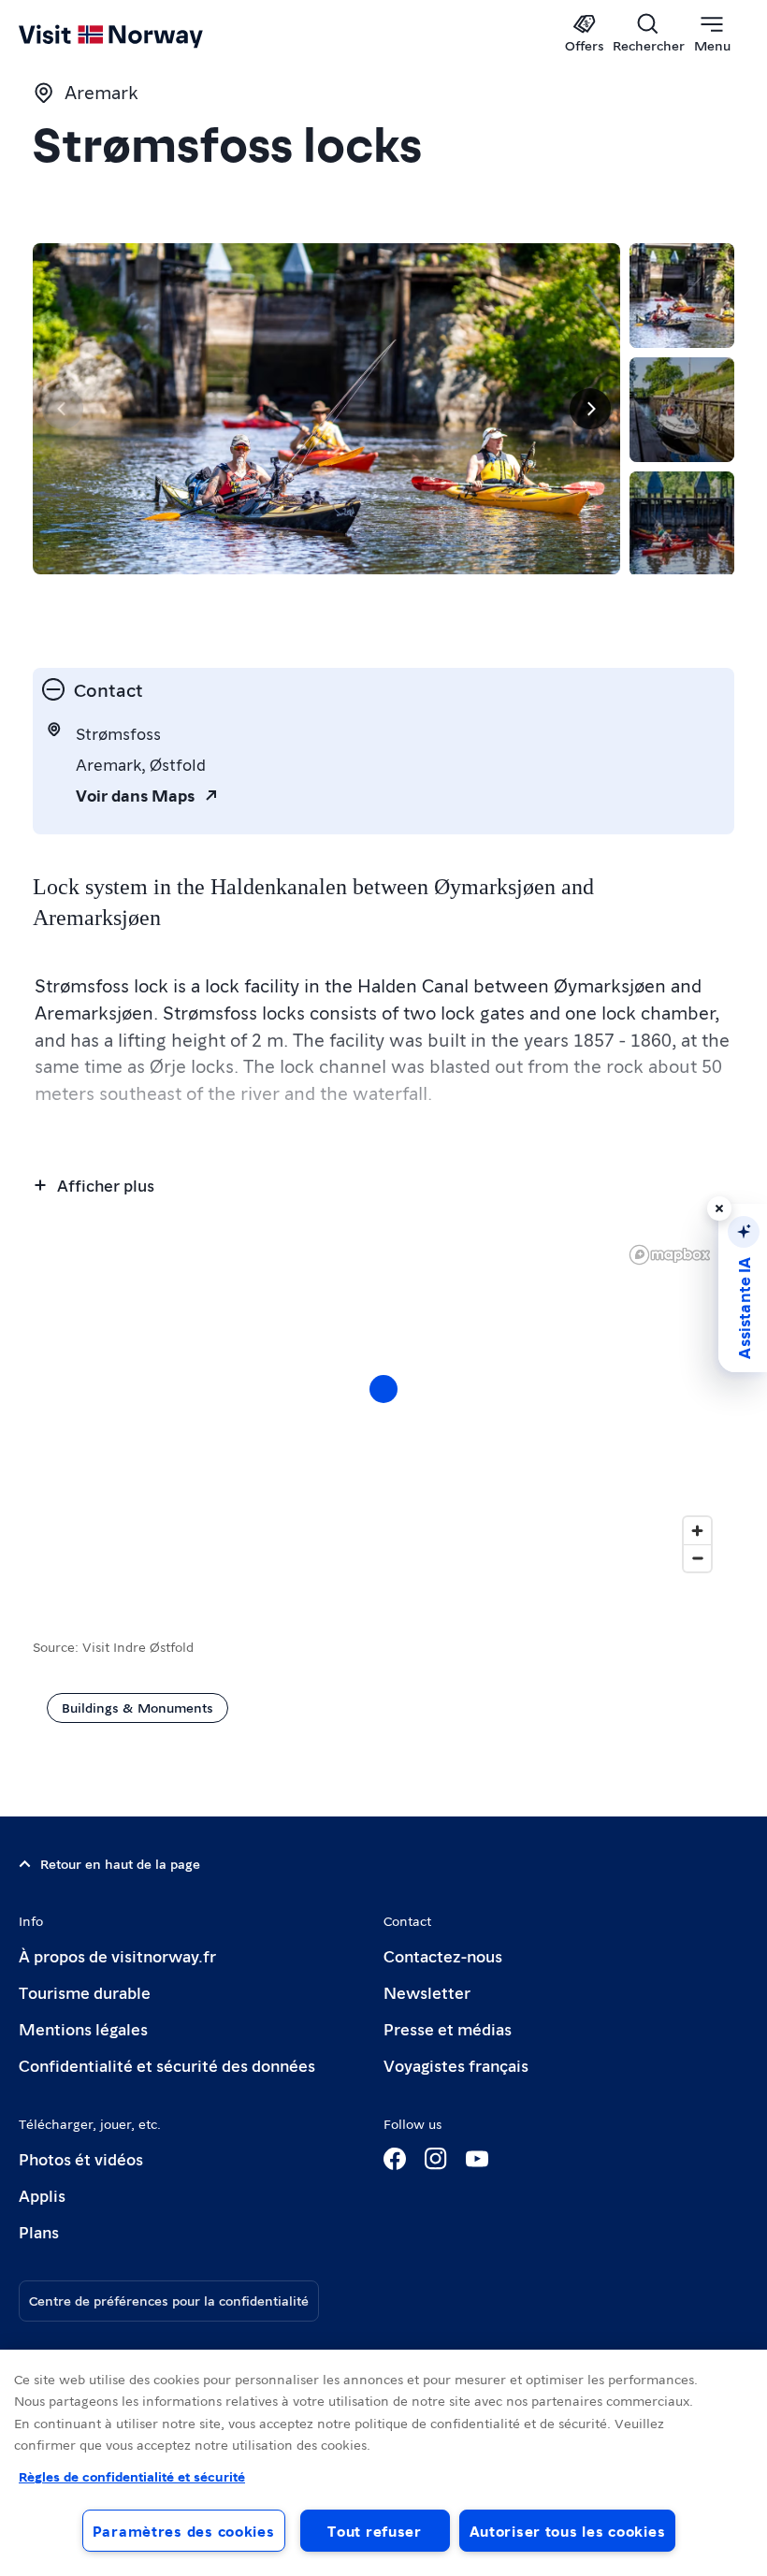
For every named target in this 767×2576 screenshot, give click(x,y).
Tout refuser (375, 2531)
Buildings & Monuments (137, 1707)
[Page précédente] (63, 409)
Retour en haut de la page (120, 1863)
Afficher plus (106, 1185)
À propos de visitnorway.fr (117, 1955)
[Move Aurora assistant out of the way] (719, 1208)
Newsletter (427, 1992)
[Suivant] (590, 409)
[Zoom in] (697, 1531)
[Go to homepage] (138, 35)
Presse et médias (448, 2028)
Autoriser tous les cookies (568, 2531)
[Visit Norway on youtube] (477, 2159)
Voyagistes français (456, 2065)
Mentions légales (83, 2028)
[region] (383, 2463)
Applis (42, 2195)
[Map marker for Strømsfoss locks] (383, 1389)
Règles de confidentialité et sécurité (132, 2476)
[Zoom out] (697, 1558)
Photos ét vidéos (81, 2158)
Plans (39, 2231)
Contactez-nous (443, 1955)
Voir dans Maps (135, 795)
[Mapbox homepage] (670, 1255)
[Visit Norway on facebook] (395, 2159)
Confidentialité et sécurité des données (167, 2065)
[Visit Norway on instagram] (436, 2159)
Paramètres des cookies (184, 2531)
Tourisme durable (85, 1992)
